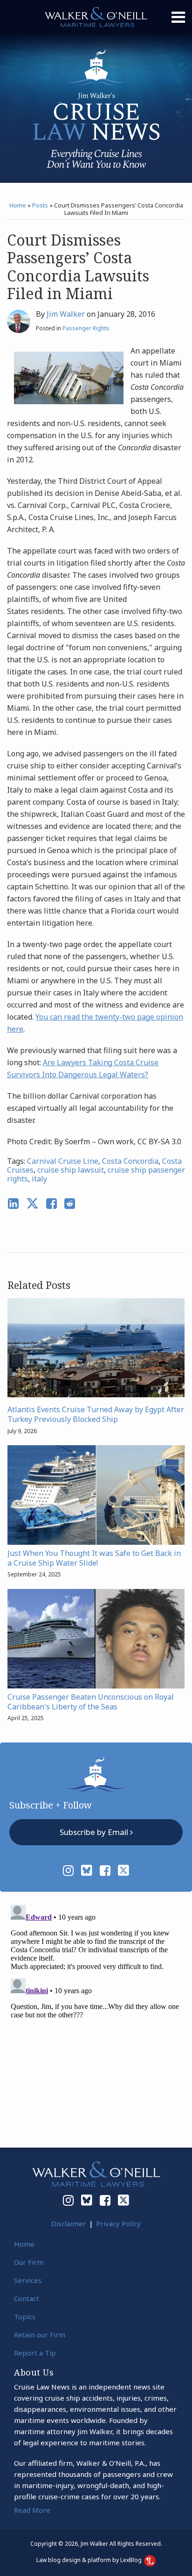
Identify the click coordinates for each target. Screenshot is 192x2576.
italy (39, 1179)
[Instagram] (68, 1870)
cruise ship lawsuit (71, 1170)
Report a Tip (35, 2353)
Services (28, 2280)
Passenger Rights (86, 328)
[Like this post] (51, 1204)
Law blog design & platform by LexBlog (90, 2560)
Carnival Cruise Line (63, 1161)
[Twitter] (123, 1870)
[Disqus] (96, 2017)
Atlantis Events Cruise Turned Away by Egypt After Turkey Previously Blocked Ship (96, 1415)
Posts (40, 205)
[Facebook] (105, 1870)
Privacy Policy (118, 2223)
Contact (27, 2298)
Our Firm (29, 2262)
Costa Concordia (130, 1161)
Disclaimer (69, 2223)
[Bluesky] (87, 1870)
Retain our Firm (40, 2335)
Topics (25, 2316)
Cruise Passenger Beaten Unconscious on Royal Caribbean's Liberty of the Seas (91, 1702)
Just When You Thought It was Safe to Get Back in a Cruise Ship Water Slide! (94, 1558)
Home (18, 205)
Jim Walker (66, 314)
